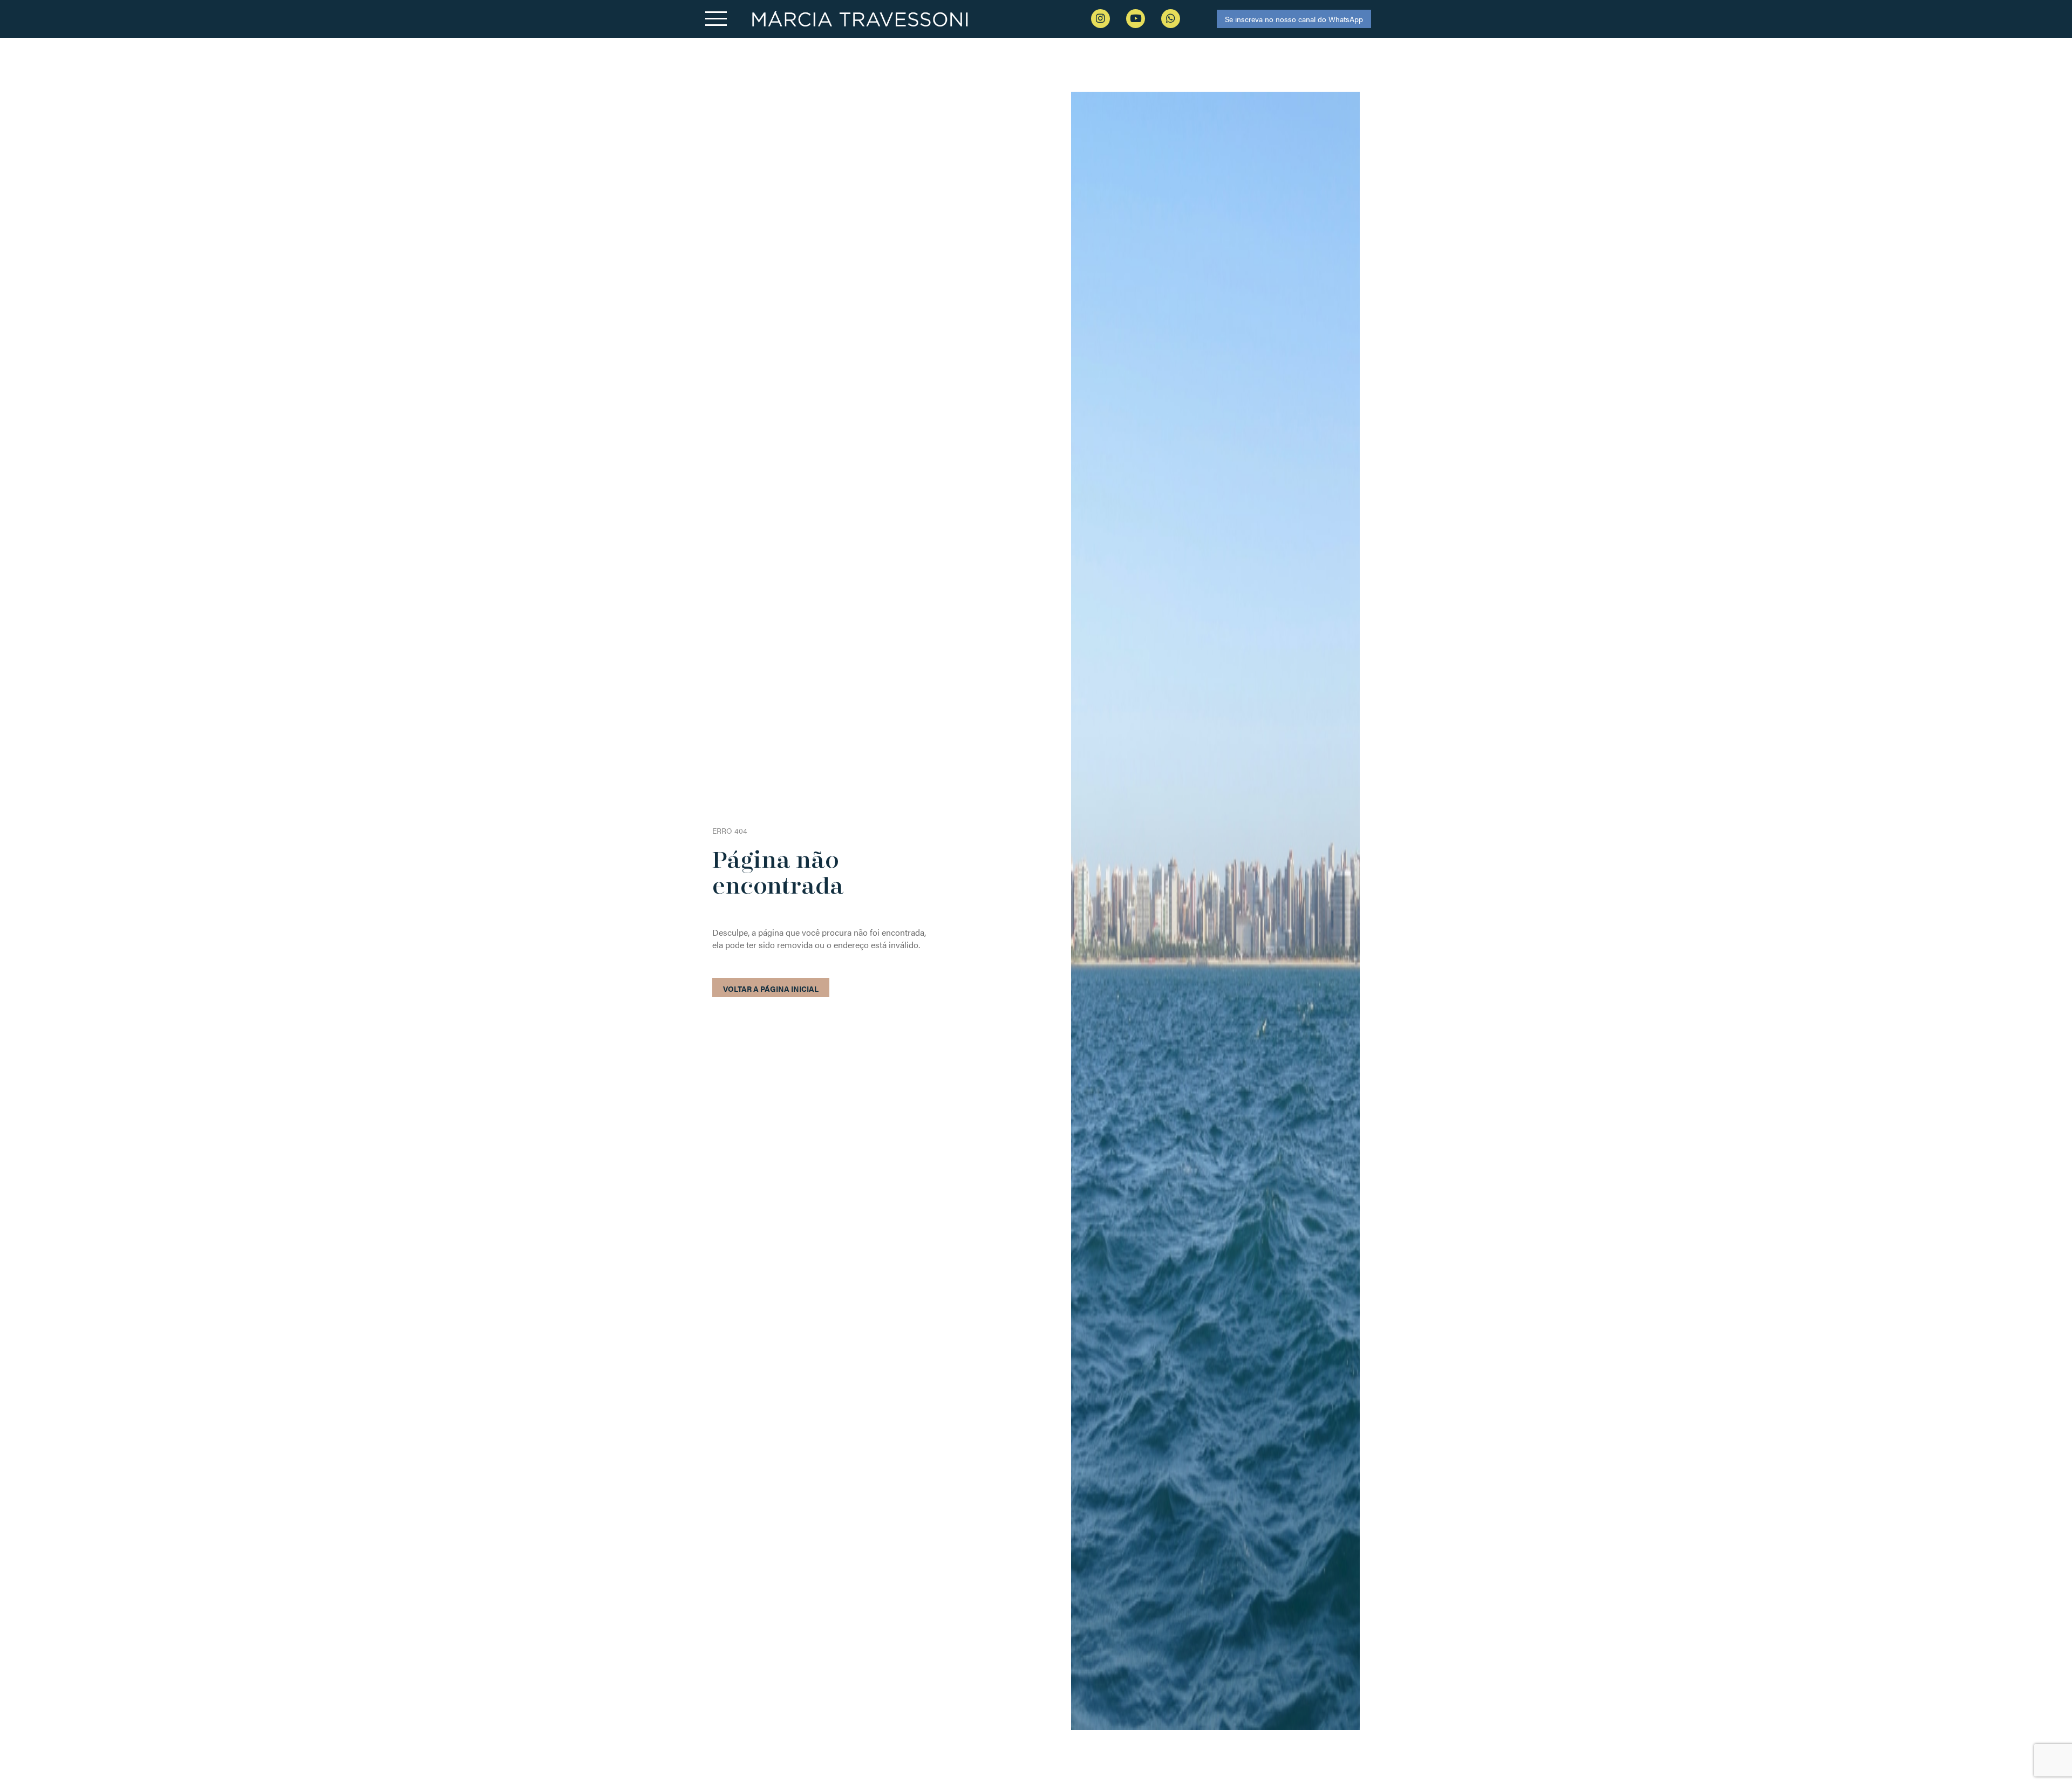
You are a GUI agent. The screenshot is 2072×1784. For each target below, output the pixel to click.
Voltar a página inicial (771, 989)
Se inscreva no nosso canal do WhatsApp (1294, 19)
